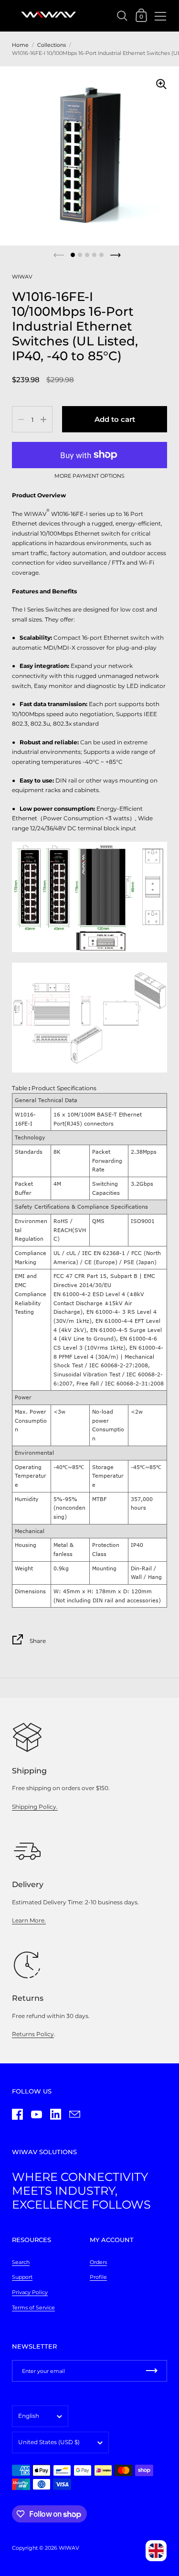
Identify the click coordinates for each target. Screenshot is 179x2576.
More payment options (89, 476)
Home (20, 45)
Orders (98, 2262)
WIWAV (22, 277)
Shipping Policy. (35, 1807)
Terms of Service (33, 2308)
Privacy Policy (30, 2292)
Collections (52, 45)
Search (21, 2262)
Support (22, 2277)
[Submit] (152, 2371)
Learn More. (29, 1920)
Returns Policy (33, 2034)
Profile (98, 2277)
